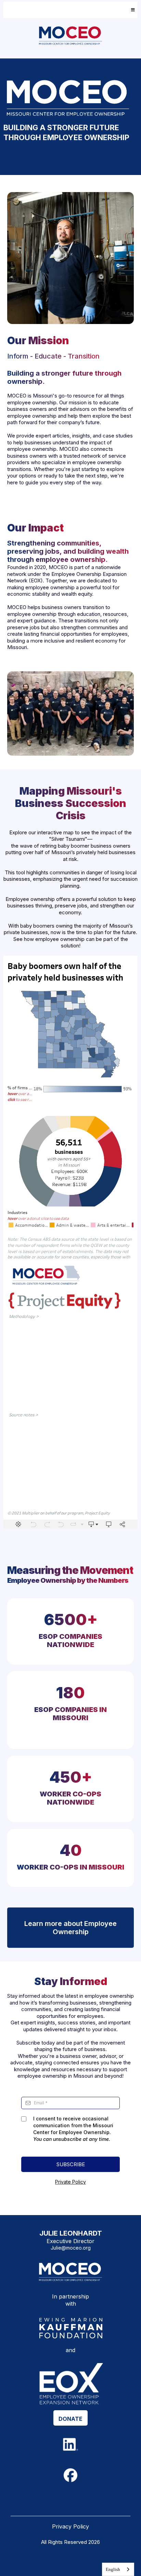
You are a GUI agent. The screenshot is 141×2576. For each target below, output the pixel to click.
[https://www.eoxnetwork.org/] (70, 2383)
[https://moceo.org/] (70, 36)
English (113, 2569)
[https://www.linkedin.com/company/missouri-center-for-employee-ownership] (71, 2444)
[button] (132, 10)
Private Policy (70, 2182)
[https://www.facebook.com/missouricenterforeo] (71, 2475)
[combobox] (118, 2569)
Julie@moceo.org (71, 2248)
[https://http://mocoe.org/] (70, 2272)
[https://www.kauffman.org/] (70, 2329)
